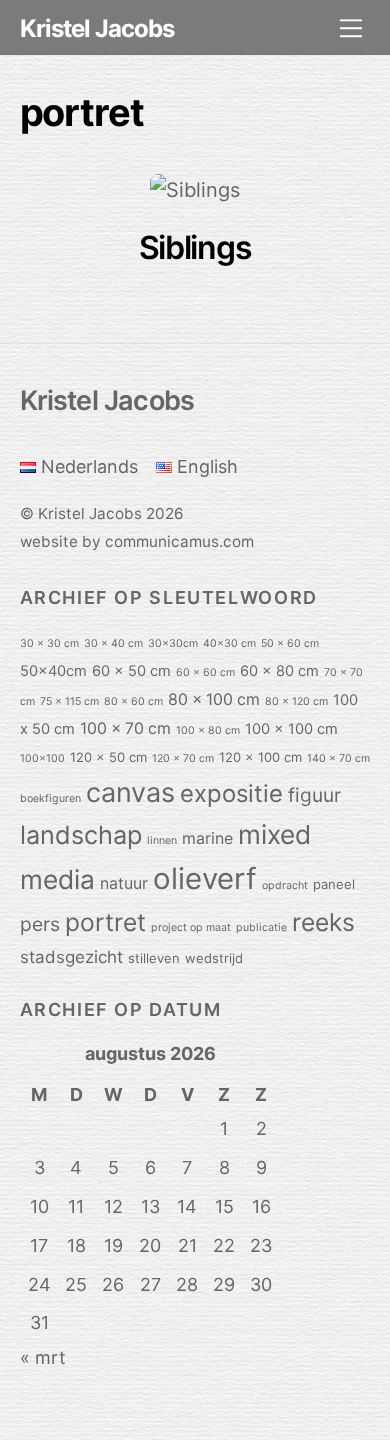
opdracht (285, 885)
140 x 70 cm (338, 758)
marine (207, 838)
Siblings (195, 247)
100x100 (42, 758)
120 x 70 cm (183, 758)
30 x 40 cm (113, 643)
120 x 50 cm (108, 757)
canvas (130, 792)
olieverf (205, 878)
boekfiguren (50, 798)
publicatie (261, 927)
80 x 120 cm (296, 701)
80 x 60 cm (133, 701)
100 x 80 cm (208, 730)
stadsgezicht (71, 957)
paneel (334, 884)
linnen (162, 840)
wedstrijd (214, 958)
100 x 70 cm (125, 728)
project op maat (191, 927)
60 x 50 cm (131, 671)
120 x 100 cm (260, 757)
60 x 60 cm (205, 672)
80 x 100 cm (214, 699)
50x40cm (53, 671)
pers (40, 924)
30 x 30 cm (49, 643)
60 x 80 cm (279, 671)
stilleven (154, 958)
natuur (124, 883)
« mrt (43, 1357)
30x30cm (173, 643)
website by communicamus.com (137, 541)
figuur (314, 795)
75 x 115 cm (69, 701)
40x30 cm (229, 643)
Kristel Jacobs (90, 513)
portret (105, 922)
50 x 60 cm (290, 643)
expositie (231, 793)
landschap (81, 835)
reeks (323, 922)
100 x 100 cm (291, 729)
